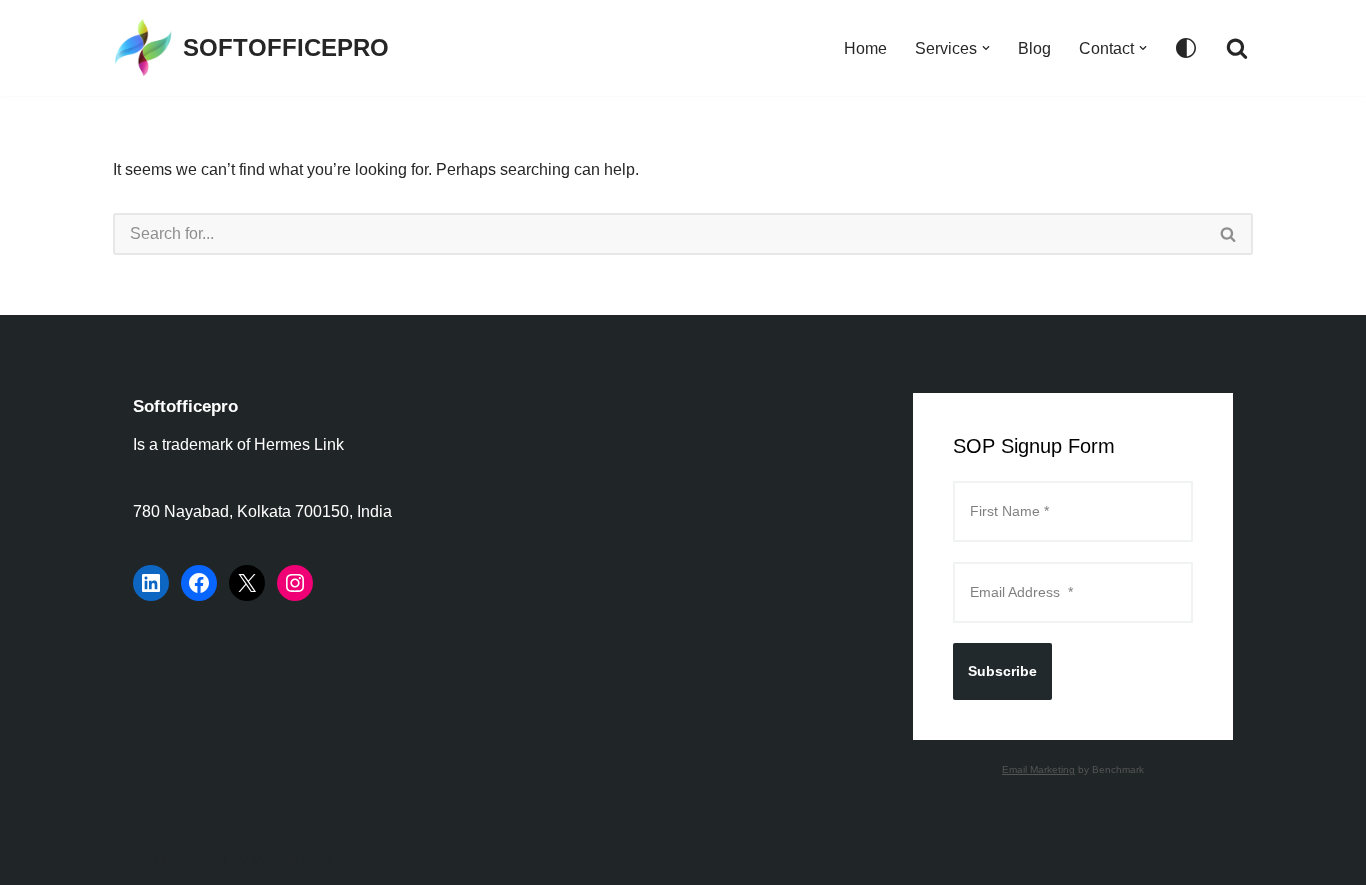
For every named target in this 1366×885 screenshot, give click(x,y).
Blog (1034, 48)
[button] (986, 48)
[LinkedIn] (151, 583)
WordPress (291, 859)
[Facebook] (199, 583)
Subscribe (1002, 671)
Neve (132, 859)
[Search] (1237, 48)
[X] (247, 583)
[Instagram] (295, 583)
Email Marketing (1038, 769)
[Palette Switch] (1186, 48)
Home (865, 48)
